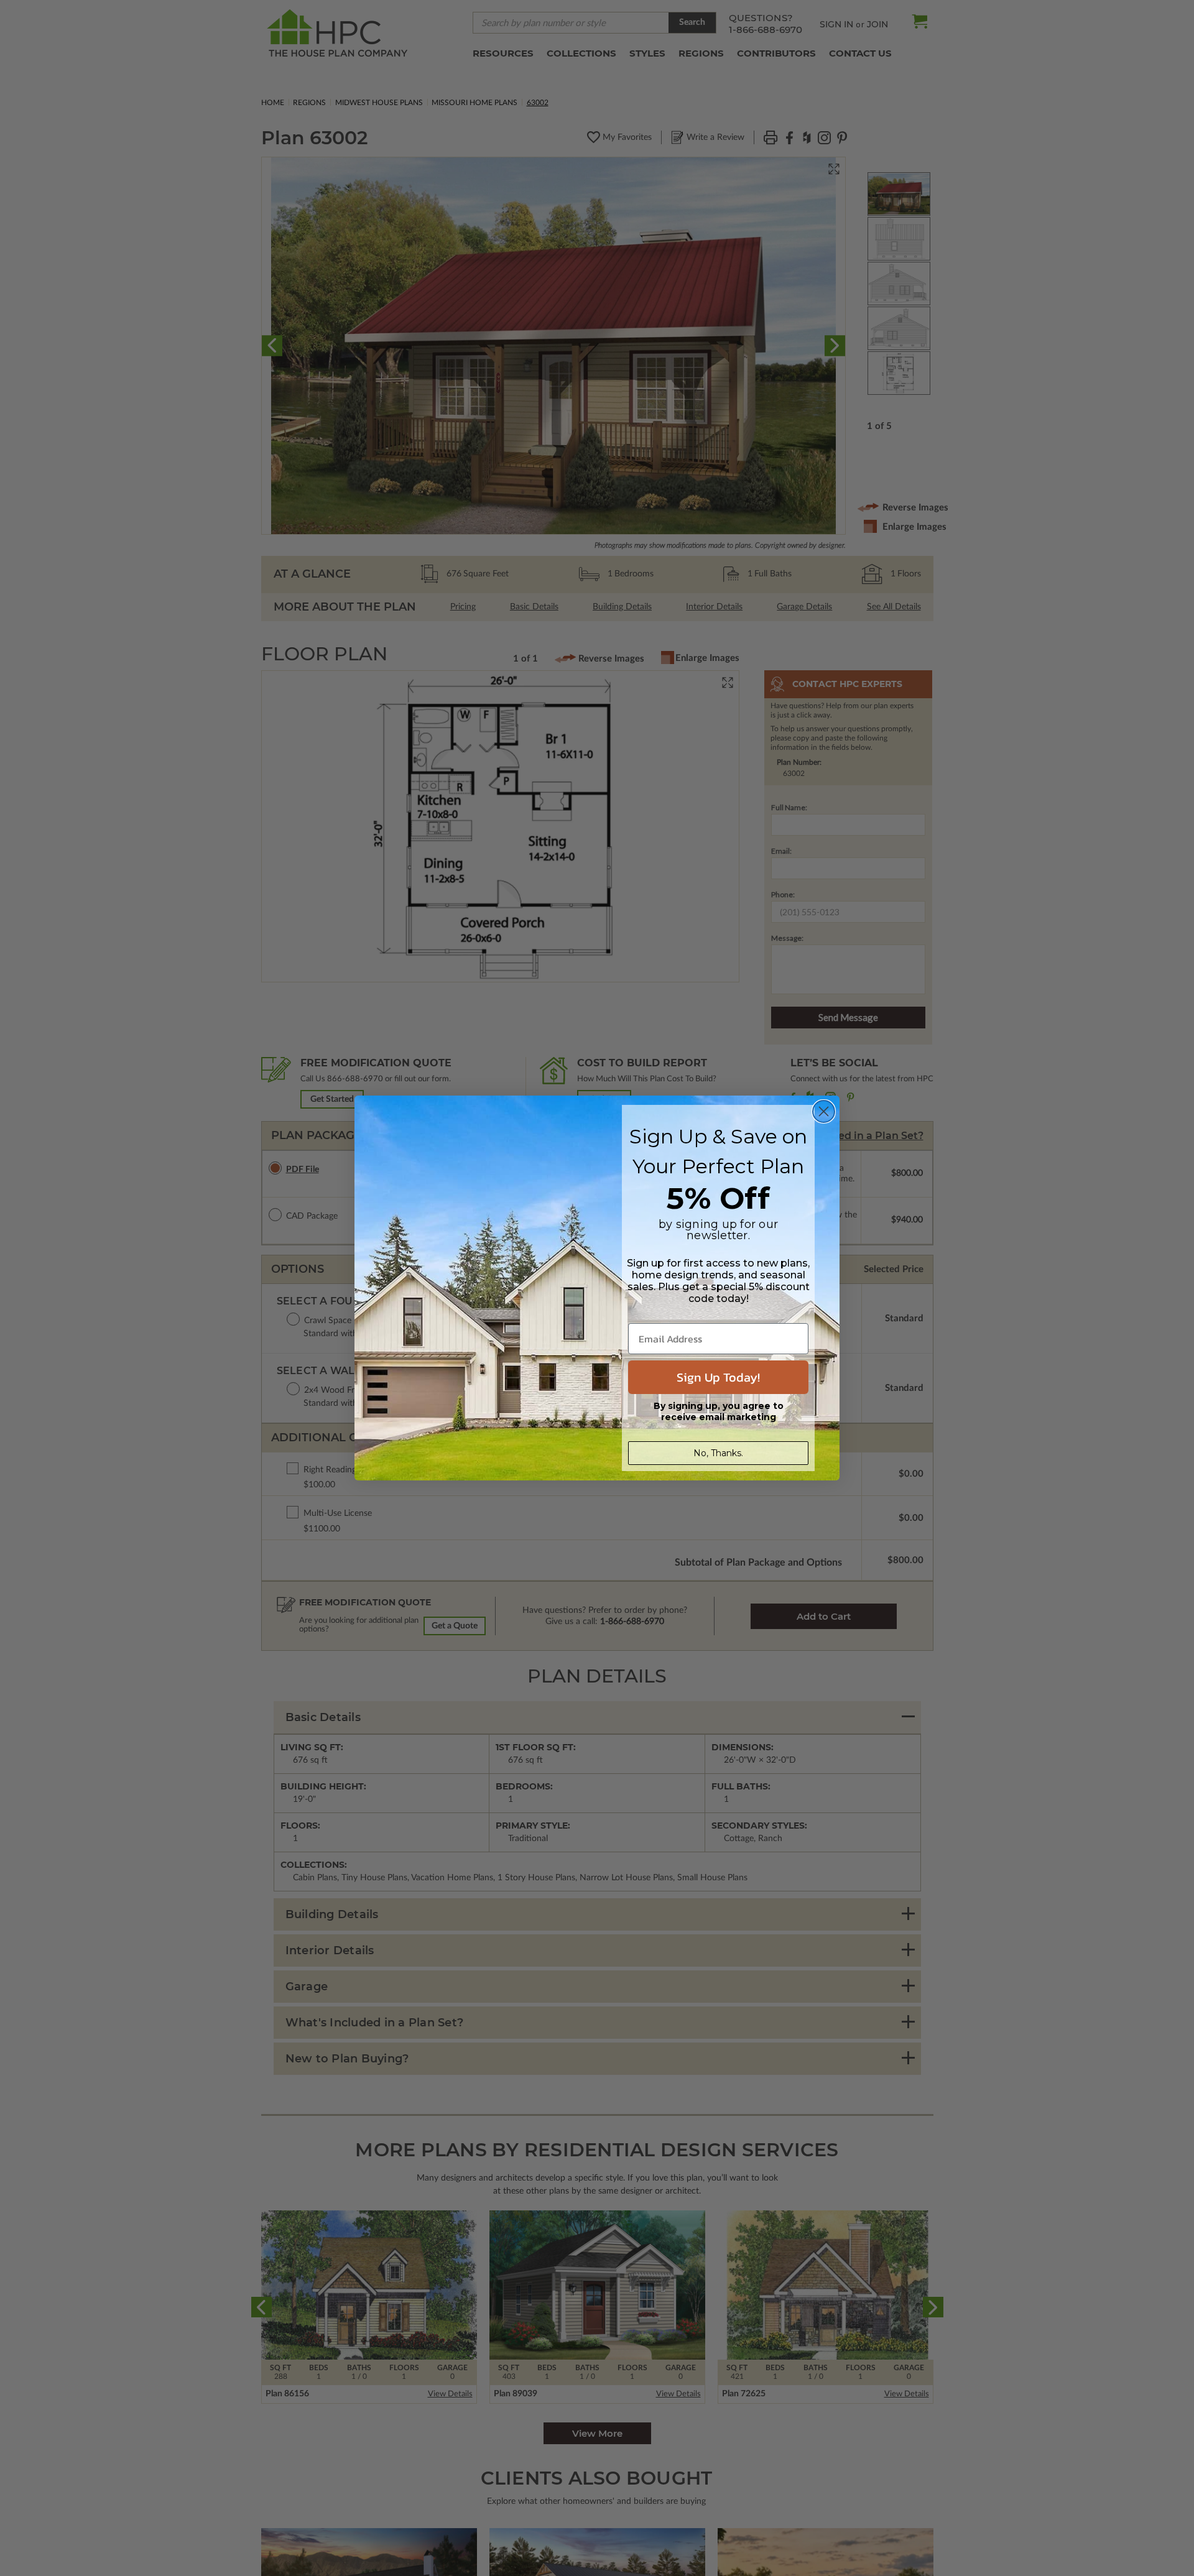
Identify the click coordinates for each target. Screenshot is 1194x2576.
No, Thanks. (718, 1453)
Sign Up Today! (718, 1377)
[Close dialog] (824, 1111)
